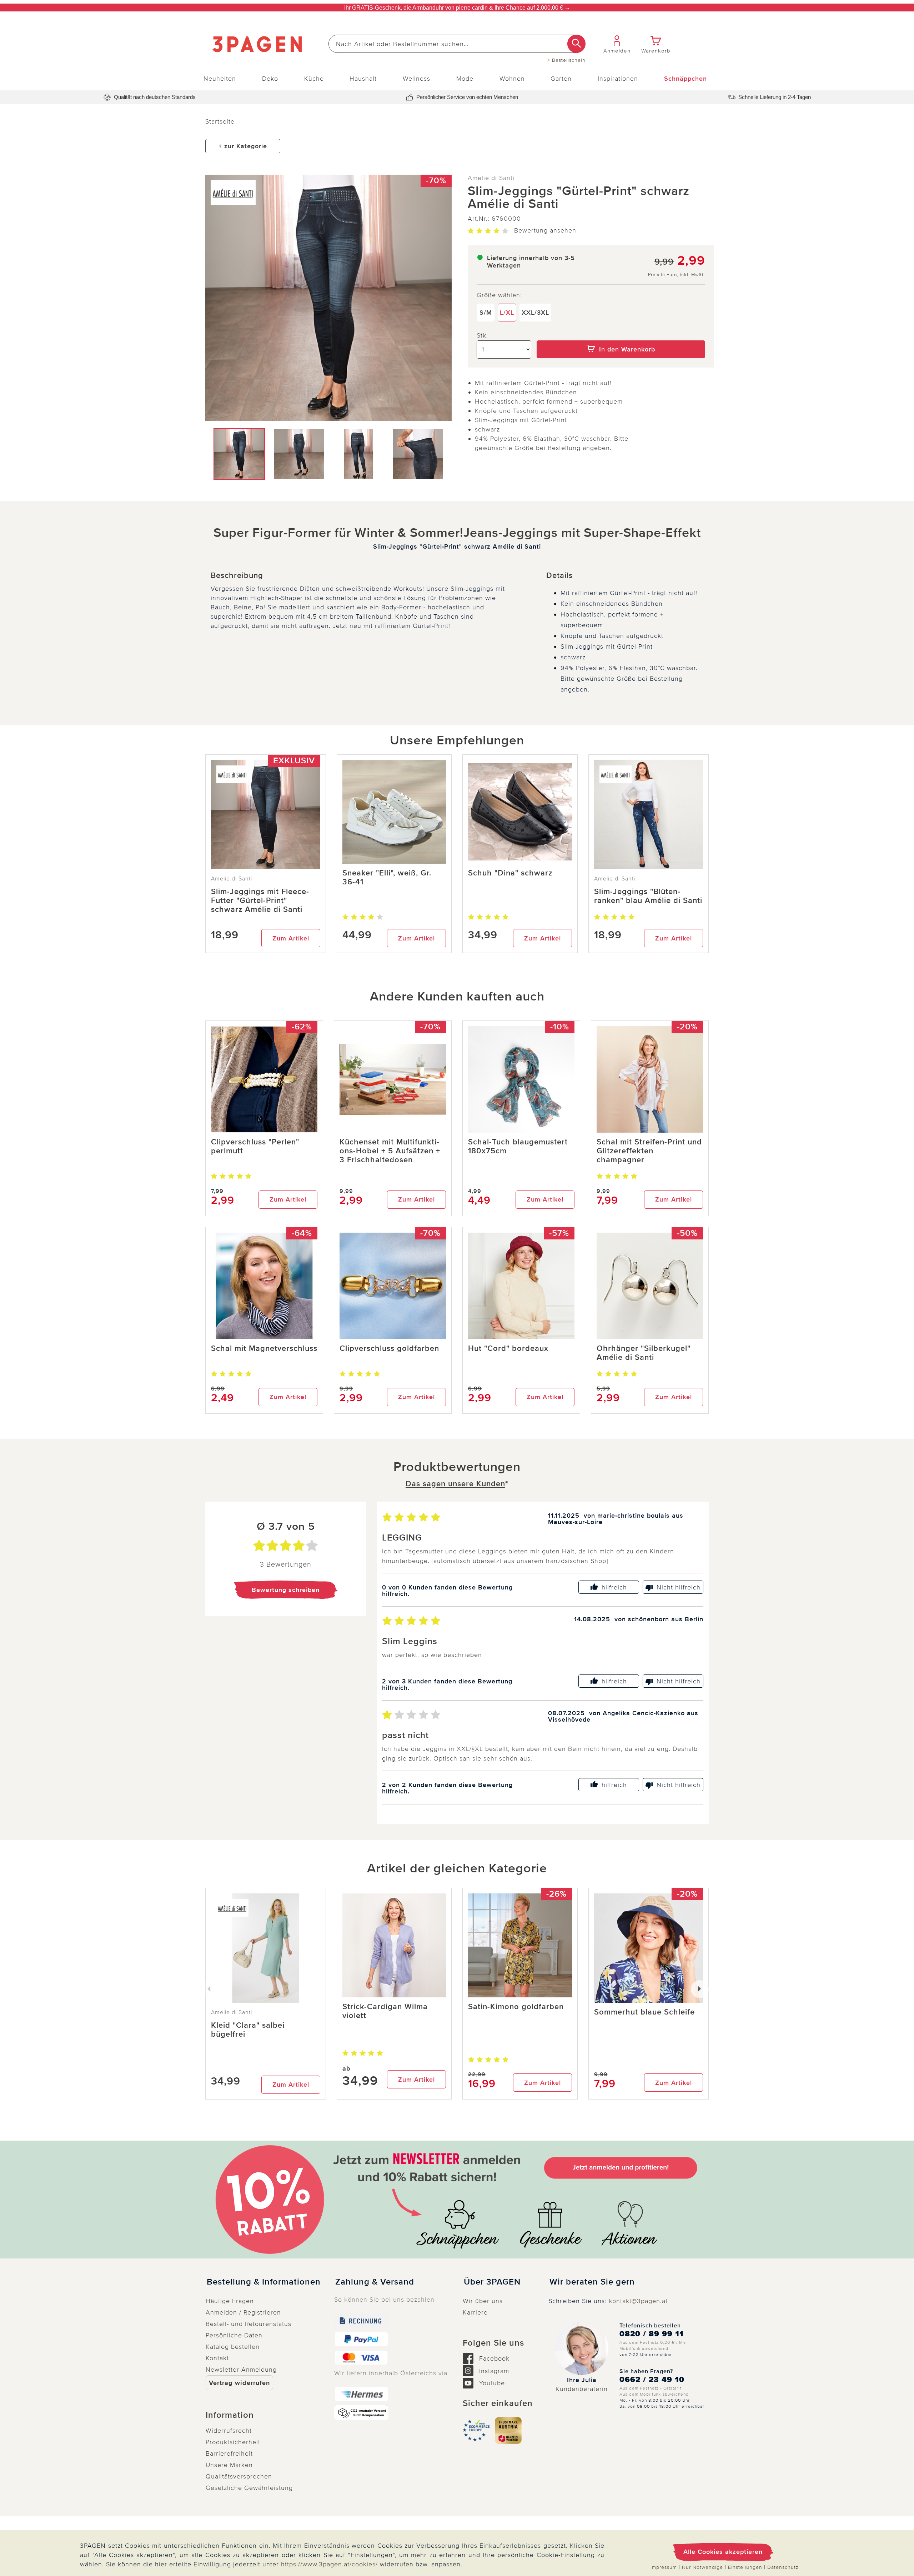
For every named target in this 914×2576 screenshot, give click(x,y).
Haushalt (363, 79)
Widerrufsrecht (229, 2431)
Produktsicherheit (233, 2442)
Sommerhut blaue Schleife (644, 2012)
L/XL (507, 313)
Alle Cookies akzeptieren (723, 2552)
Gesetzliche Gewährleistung (249, 2488)
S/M (486, 313)
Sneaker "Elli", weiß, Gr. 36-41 (387, 878)
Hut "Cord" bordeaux (508, 1349)
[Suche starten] (576, 44)
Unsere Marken (229, 2465)
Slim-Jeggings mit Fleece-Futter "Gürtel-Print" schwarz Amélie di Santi (260, 901)
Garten (561, 79)
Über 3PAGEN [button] (492, 2282)
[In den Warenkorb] (621, 335)
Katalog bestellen (233, 2347)
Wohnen (512, 79)
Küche (314, 79)
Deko (270, 79)
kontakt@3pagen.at (638, 2301)
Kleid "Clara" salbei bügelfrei (248, 2030)
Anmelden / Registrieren (243, 2312)
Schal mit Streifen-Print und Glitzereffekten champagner (649, 1151)
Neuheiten (220, 79)
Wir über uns (483, 2301)
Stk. (482, 335)
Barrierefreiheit (229, 2453)
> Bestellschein (566, 60)
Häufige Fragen (230, 2301)
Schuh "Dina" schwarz (510, 873)
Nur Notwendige (702, 2567)
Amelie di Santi (491, 178)
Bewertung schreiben (286, 1590)
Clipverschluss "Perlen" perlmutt (255, 1147)
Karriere (475, 2312)
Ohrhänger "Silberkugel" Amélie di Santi (644, 1353)
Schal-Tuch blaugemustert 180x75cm (518, 1147)
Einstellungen (745, 2567)
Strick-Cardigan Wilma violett (385, 2011)
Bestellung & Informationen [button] (264, 2282)
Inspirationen (618, 79)
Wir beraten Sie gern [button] (592, 2282)
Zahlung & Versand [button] (375, 2282)
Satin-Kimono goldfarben (516, 2007)
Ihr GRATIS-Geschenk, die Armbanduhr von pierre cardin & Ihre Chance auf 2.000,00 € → (457, 8)
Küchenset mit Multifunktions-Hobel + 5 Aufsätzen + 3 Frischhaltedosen (390, 1151)
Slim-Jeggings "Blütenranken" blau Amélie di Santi (648, 896)
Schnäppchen (685, 79)
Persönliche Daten (234, 2335)
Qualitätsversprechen (239, 2476)
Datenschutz (783, 2567)
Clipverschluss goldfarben (389, 1349)
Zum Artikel (291, 938)
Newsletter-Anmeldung (241, 2370)
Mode (465, 79)
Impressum (664, 2567)
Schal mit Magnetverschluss (264, 1349)
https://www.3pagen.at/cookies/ (329, 2564)
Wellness (416, 79)
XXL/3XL (535, 313)
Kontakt (217, 2358)
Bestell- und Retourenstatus (248, 2324)
